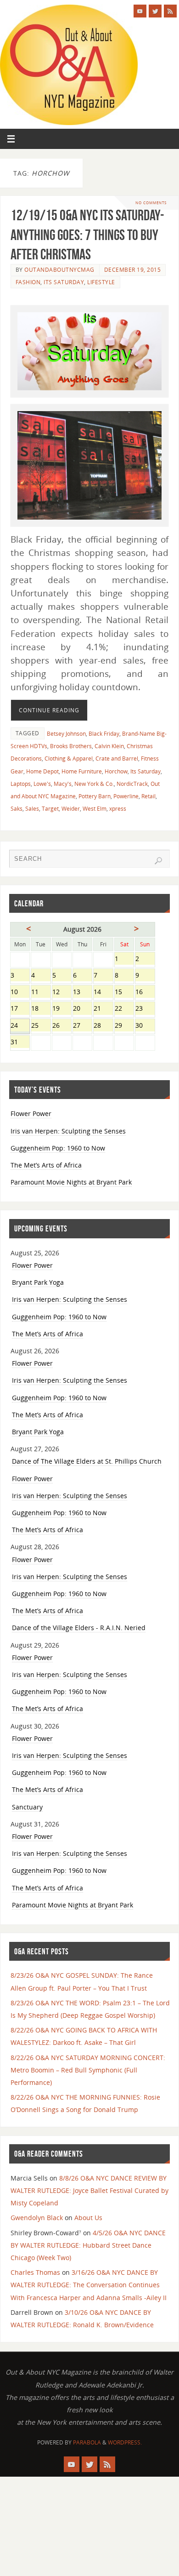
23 (145, 1009)
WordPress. (125, 2442)
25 (41, 1026)
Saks (17, 809)
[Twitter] (155, 11)
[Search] (158, 861)
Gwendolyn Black (37, 2218)
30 (145, 1026)
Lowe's (42, 784)
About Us (88, 2218)
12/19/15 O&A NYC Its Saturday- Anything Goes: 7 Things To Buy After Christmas (87, 234)
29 (124, 1026)
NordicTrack (132, 784)
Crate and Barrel (117, 758)
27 (82, 1026)
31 (20, 1043)
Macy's (63, 784)
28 (103, 1026)
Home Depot (42, 771)
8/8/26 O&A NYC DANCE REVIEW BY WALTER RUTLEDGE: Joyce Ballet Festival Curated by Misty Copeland (89, 2190)
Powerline (126, 796)
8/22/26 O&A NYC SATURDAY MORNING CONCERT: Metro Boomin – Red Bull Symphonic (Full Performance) (88, 2070)
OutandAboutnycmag (59, 270)
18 (41, 1009)
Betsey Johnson (66, 734)
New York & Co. (94, 784)
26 (62, 1026)
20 (82, 1009)
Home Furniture (82, 771)
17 (20, 1009)
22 (124, 1009)
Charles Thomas (35, 2272)
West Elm (95, 809)
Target (50, 809)
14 (103, 993)
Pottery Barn (95, 796)
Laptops (21, 784)
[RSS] (170, 11)
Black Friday (104, 734)
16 (145, 993)
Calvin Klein (109, 746)
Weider (71, 809)
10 (20, 993)
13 (82, 993)
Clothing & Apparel (69, 758)
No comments (151, 203)
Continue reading (49, 710)
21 (103, 1009)
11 (41, 993)
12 (62, 993)
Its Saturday (64, 282)
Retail (148, 796)
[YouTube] (140, 11)
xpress (118, 809)
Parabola (87, 2442)
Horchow (116, 771)
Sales (32, 809)
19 (62, 1009)
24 (20, 1026)
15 (124, 993)
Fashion (28, 282)
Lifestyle (101, 282)
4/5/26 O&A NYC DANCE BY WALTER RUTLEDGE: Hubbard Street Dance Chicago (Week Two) (88, 2245)
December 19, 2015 (133, 270)
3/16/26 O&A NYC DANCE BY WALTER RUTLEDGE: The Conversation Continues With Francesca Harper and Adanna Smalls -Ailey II (89, 2285)
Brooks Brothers (71, 746)
